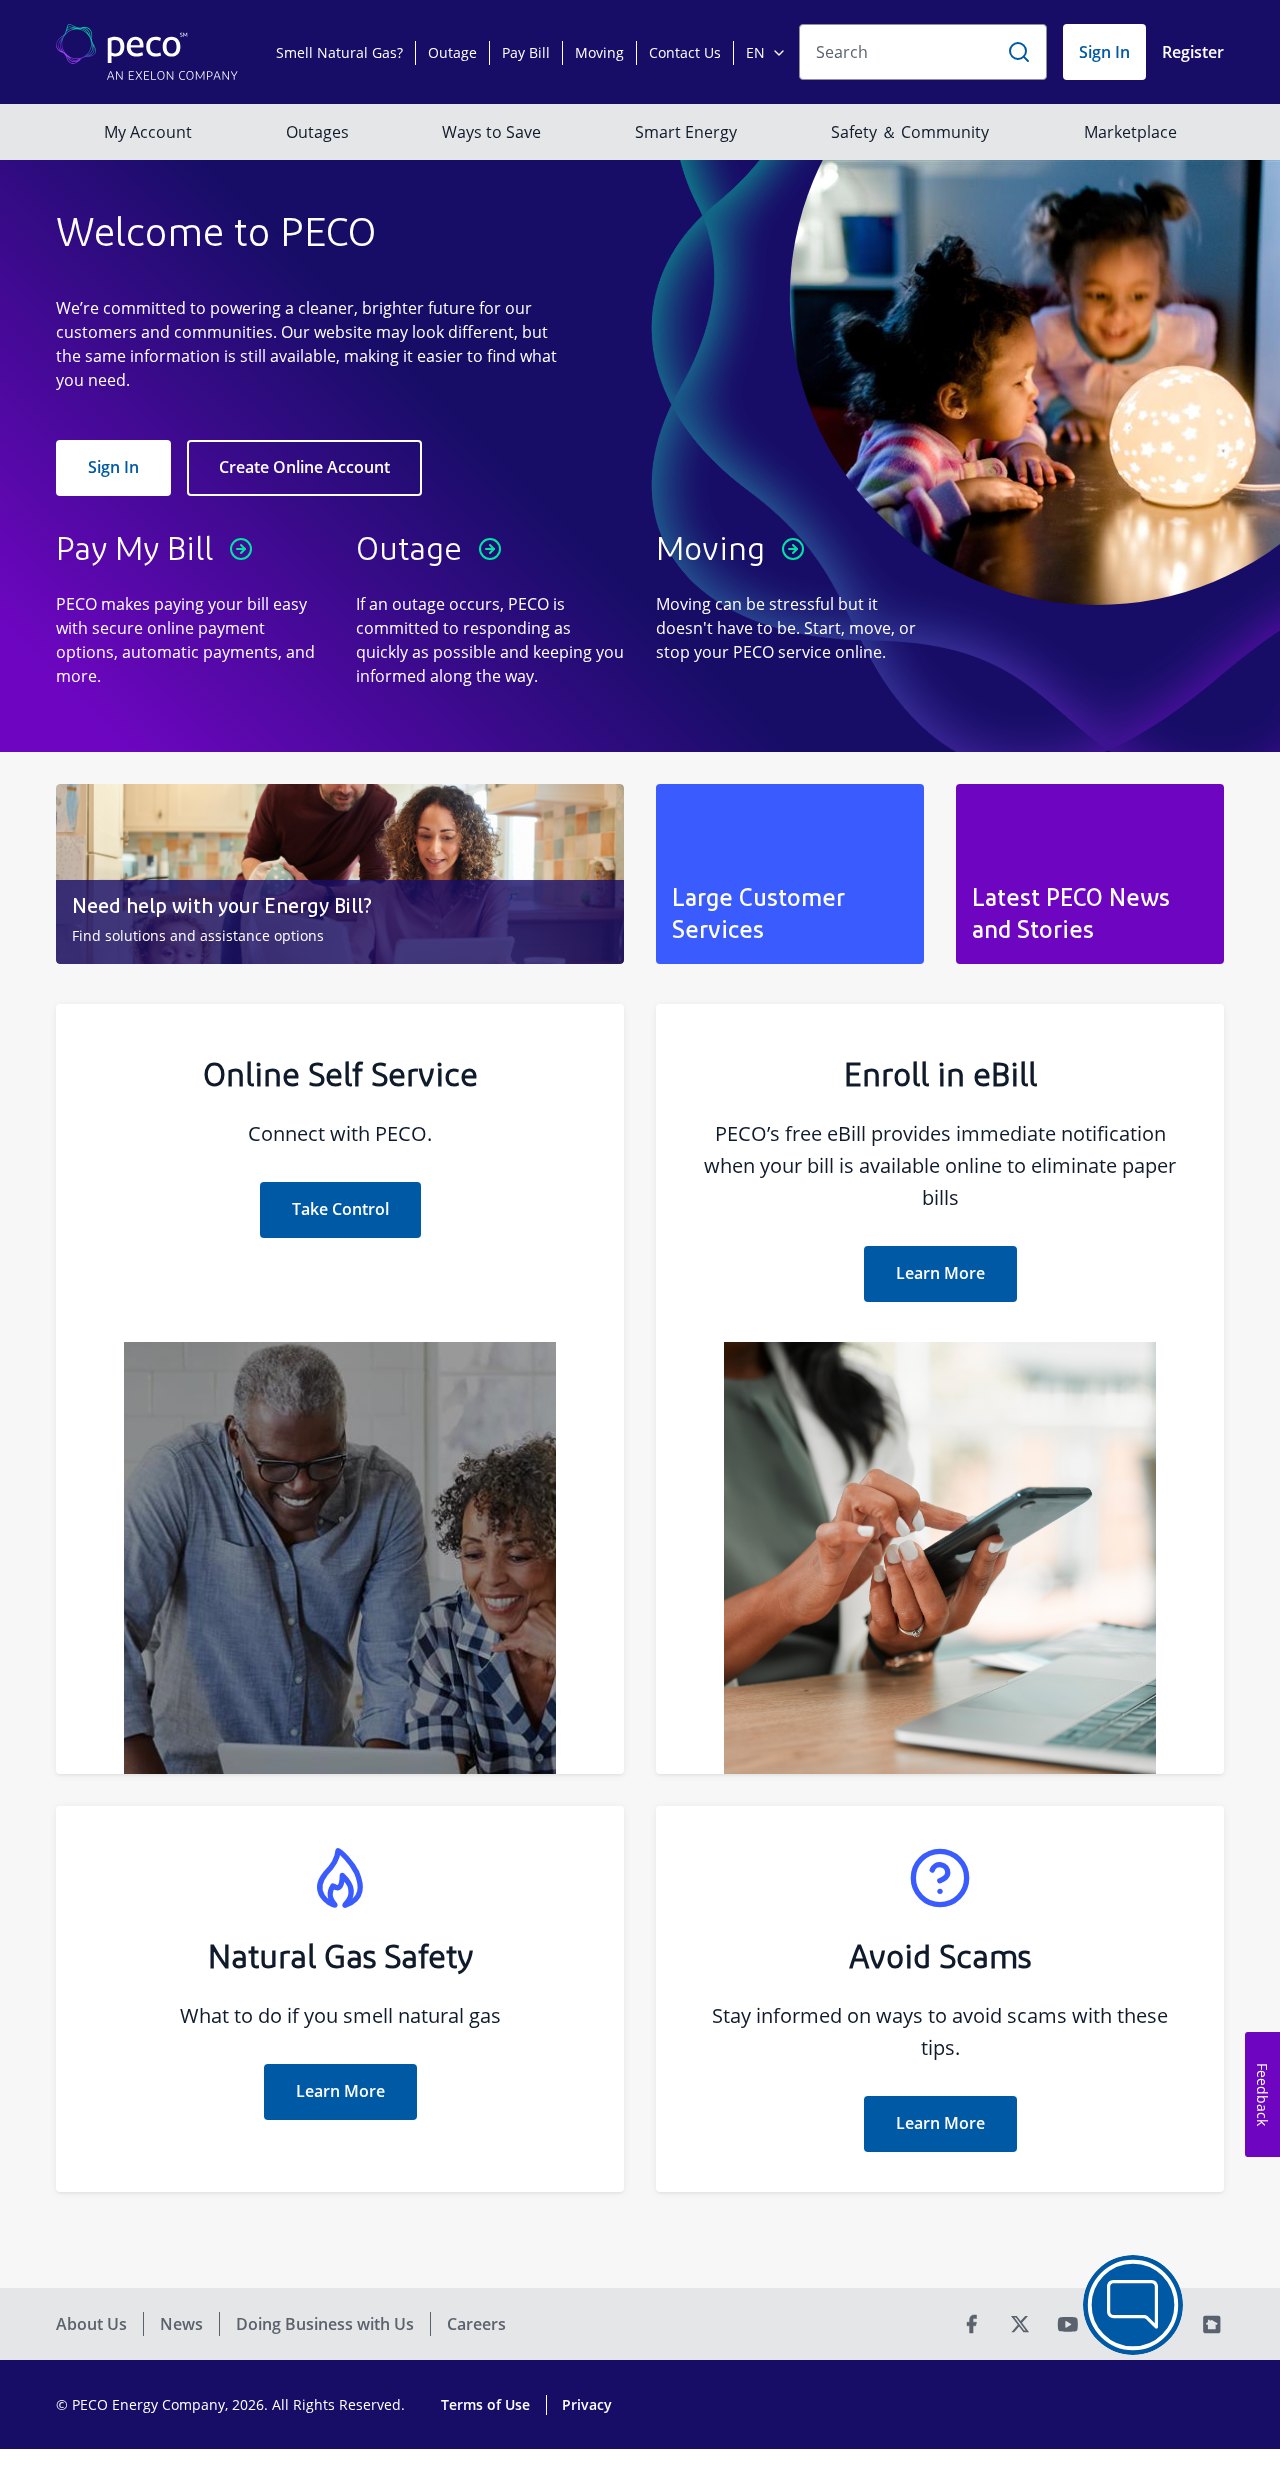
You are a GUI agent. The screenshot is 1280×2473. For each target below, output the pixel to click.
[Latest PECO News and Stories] (1090, 874)
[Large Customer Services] (790, 874)
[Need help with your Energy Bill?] (340, 874)
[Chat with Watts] (1133, 2305)
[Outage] (490, 608)
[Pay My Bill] (190, 608)
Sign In (113, 467)
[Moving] (790, 608)
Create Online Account (304, 467)
